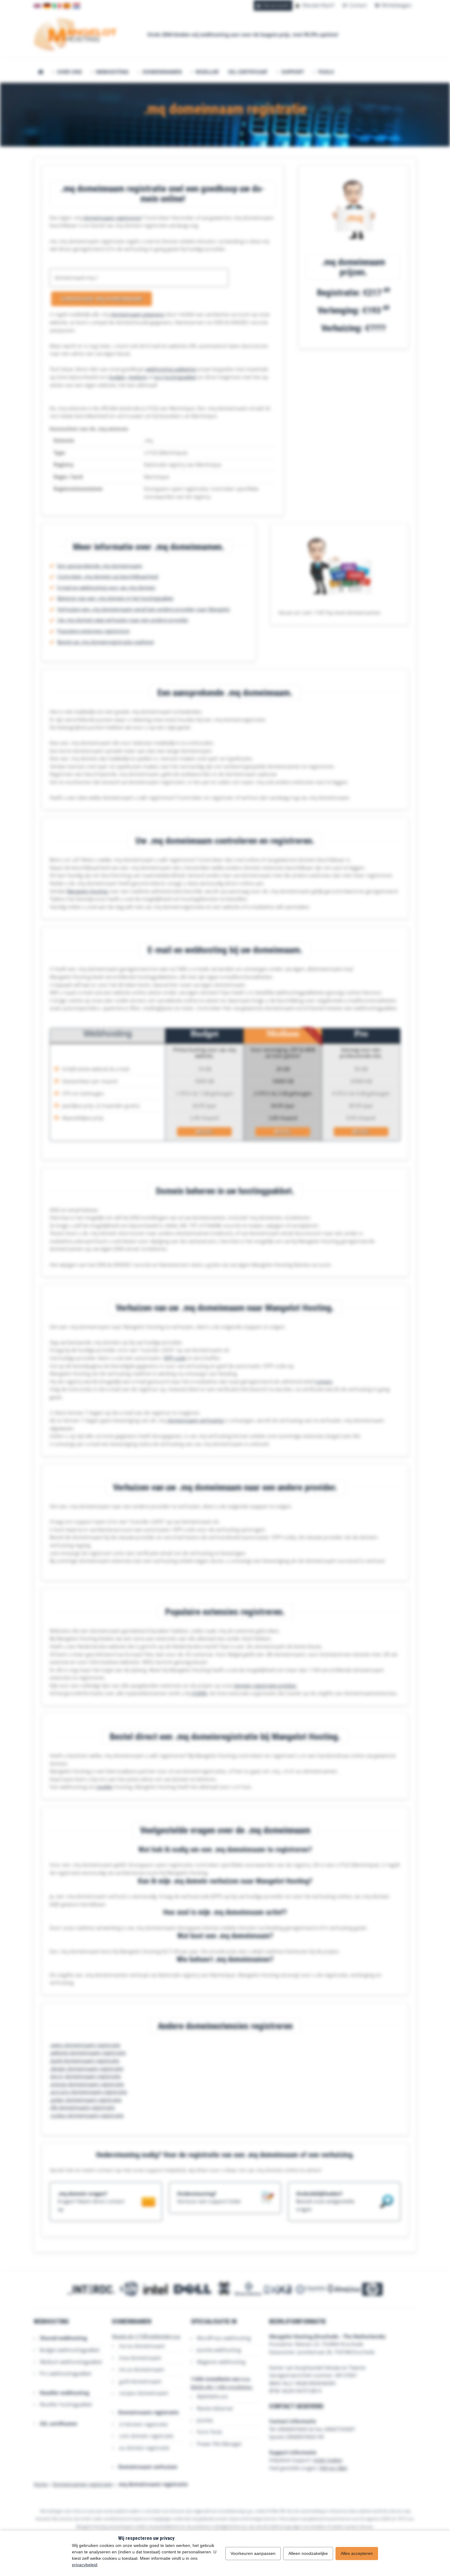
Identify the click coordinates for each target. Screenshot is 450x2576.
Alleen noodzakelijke (308, 2553)
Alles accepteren (357, 2553)
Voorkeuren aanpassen (253, 2553)
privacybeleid (85, 2565)
